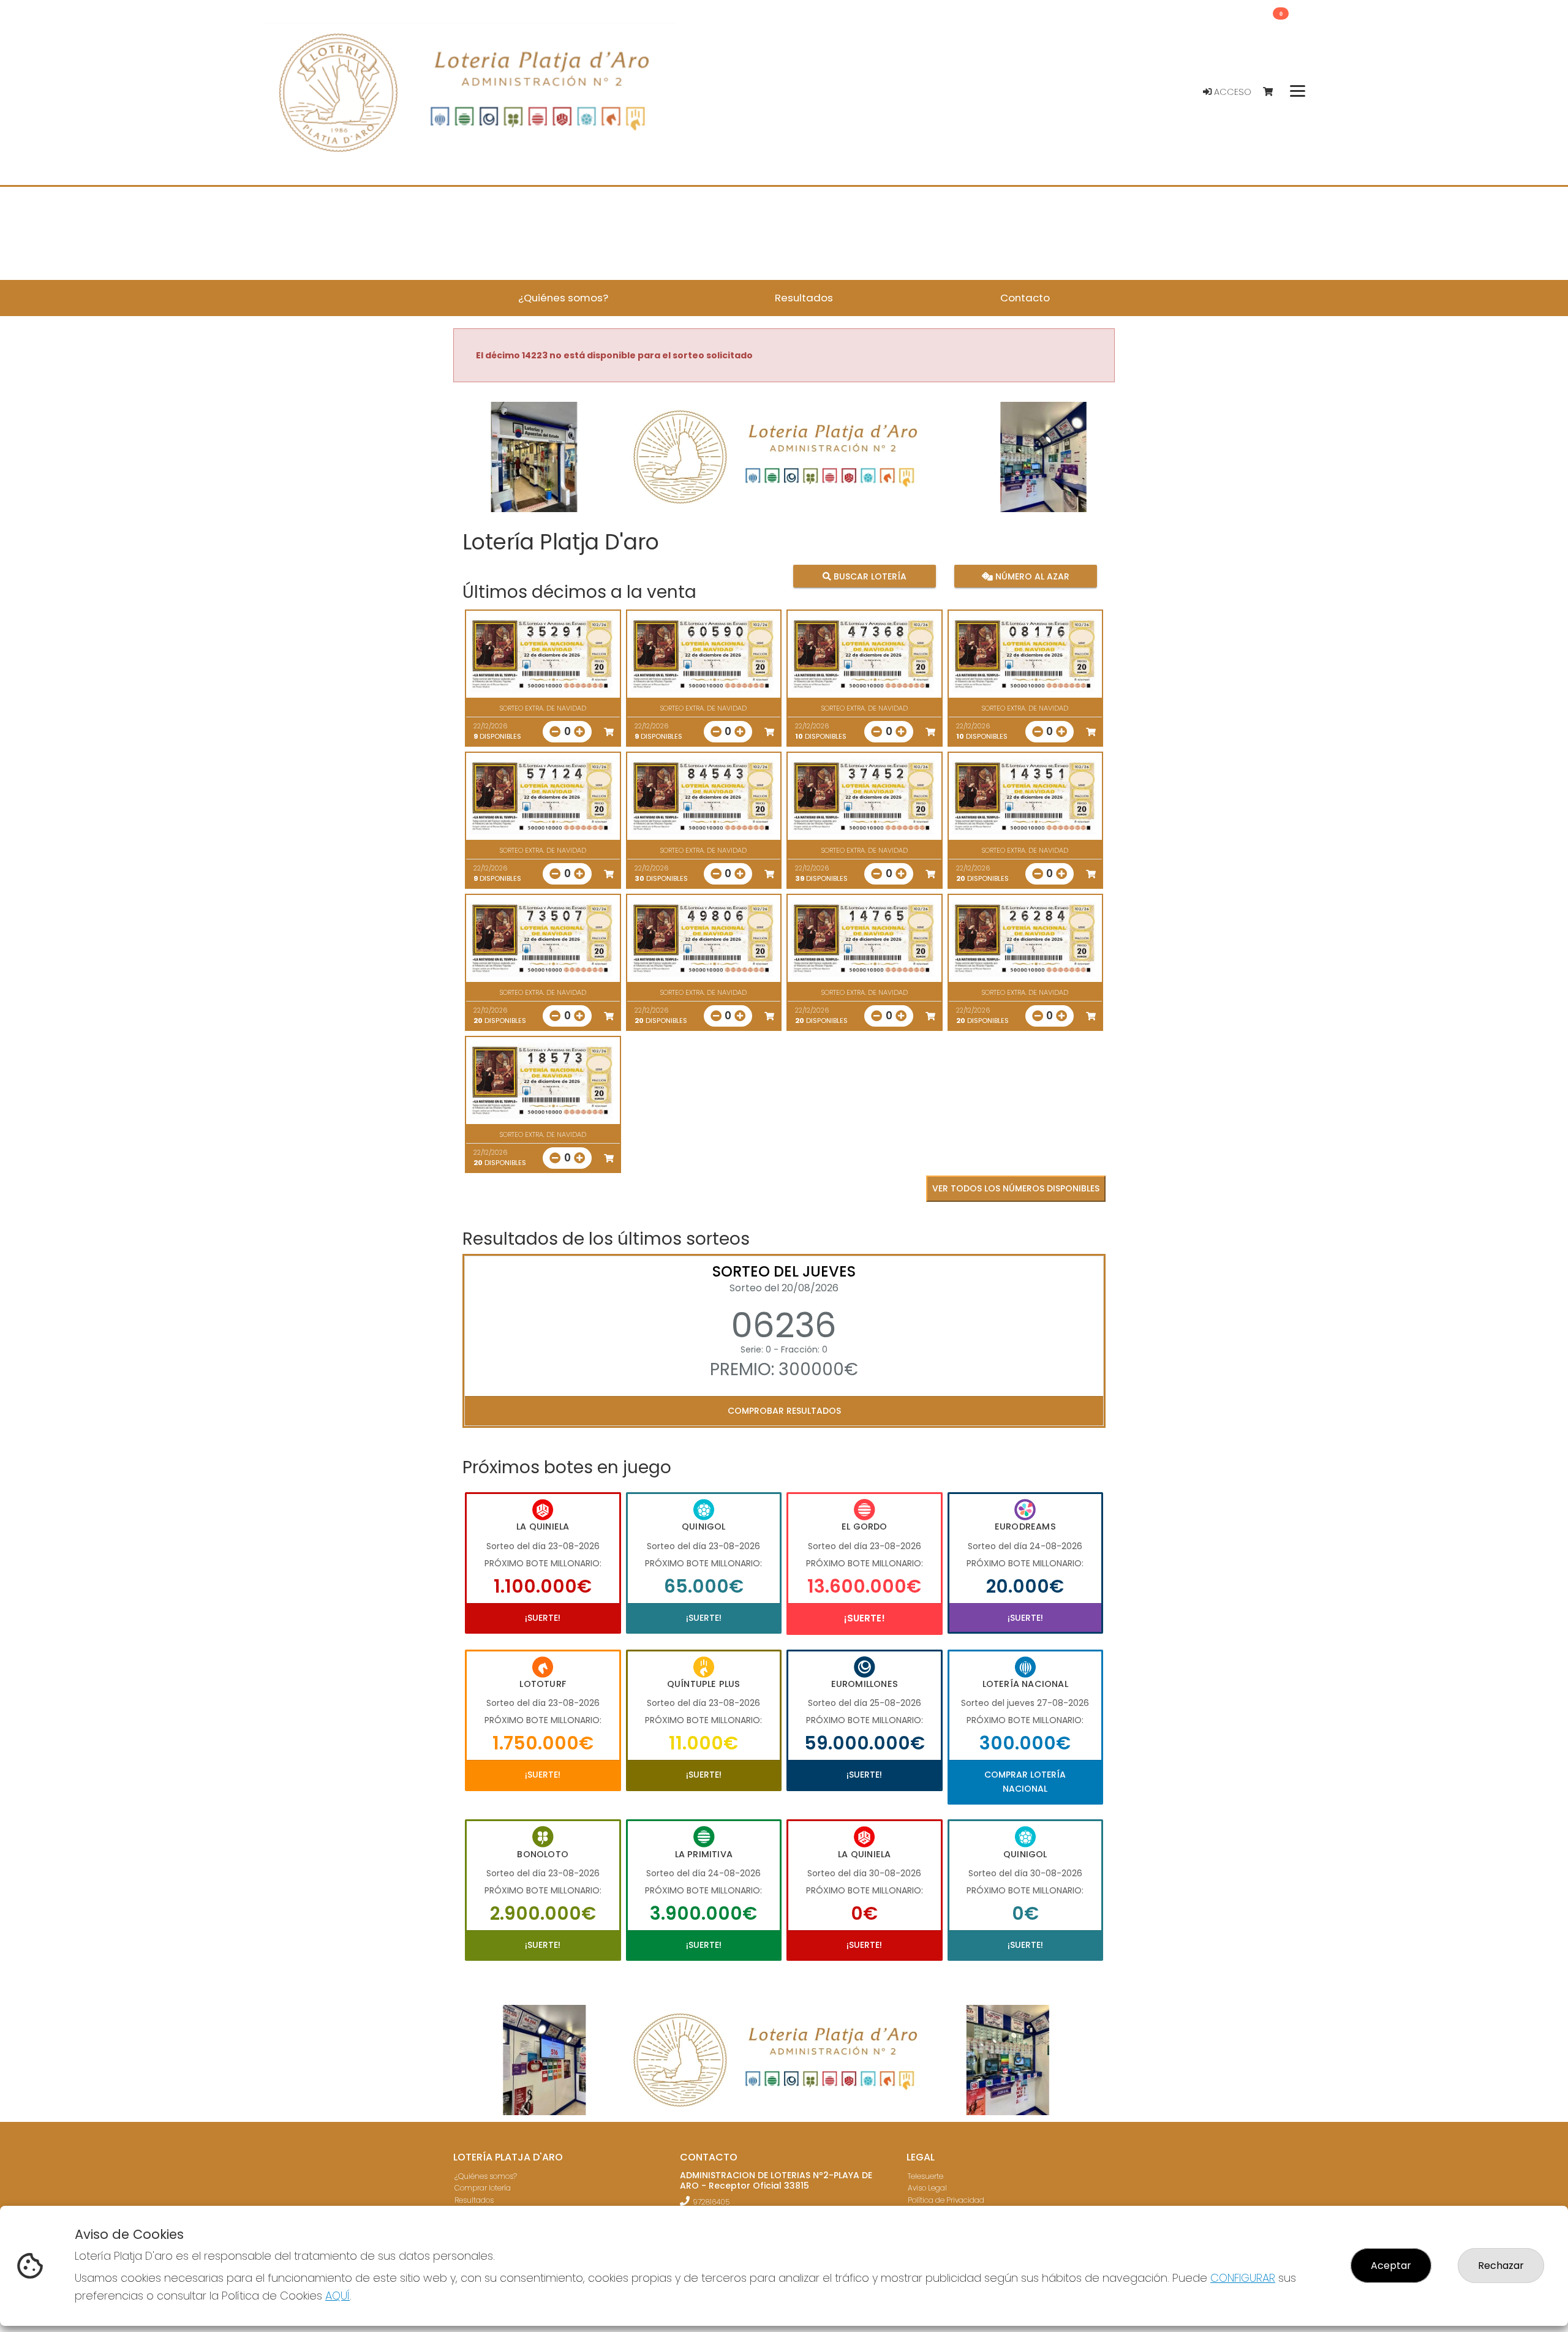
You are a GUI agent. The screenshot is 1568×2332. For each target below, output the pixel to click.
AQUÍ (337, 2296)
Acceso (1231, 92)
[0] (1274, 92)
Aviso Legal (927, 2188)
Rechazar (1501, 2266)
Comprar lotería (483, 2188)
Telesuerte (925, 2176)
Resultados (474, 2200)
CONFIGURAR (1243, 2278)
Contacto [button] (1025, 298)
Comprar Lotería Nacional (1025, 1781)
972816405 (711, 2202)
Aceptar (1391, 2266)
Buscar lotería (869, 576)
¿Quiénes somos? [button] (563, 298)
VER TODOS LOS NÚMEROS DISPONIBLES (1016, 1188)
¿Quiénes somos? (486, 2176)
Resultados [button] (804, 298)
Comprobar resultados (784, 1411)
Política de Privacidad (946, 2200)
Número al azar (1031, 576)
